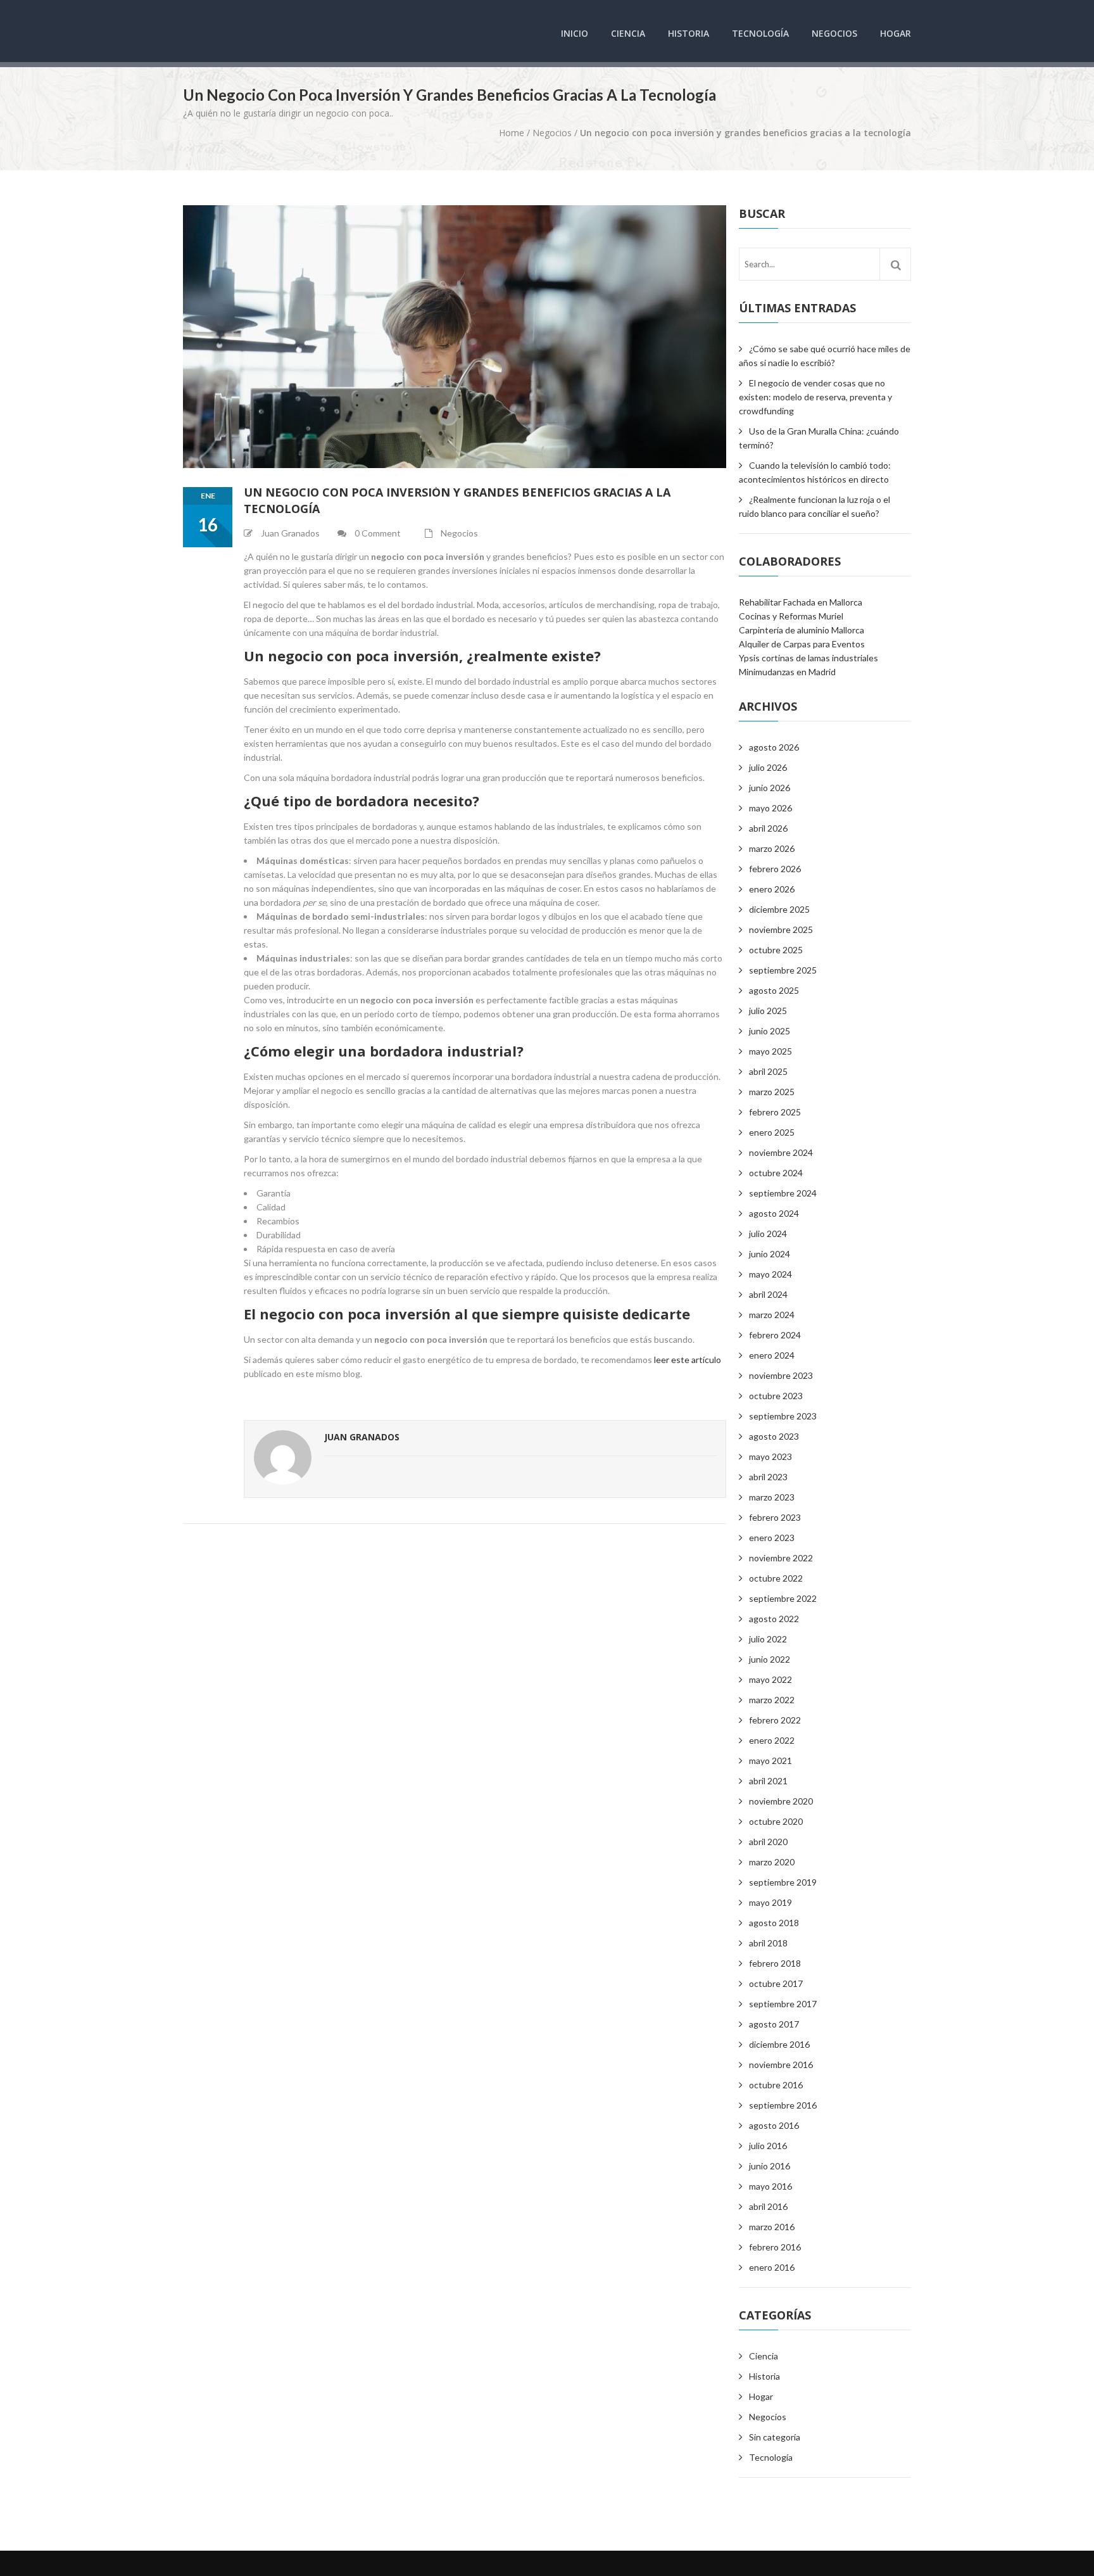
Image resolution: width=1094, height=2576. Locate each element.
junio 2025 (770, 1031)
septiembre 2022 (783, 1598)
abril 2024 (768, 1294)
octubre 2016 (776, 2085)
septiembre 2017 (783, 2004)
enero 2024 (772, 1355)
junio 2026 (770, 788)
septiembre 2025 (783, 970)
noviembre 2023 (781, 1375)
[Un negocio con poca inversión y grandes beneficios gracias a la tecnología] (455, 337)
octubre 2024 (776, 1173)
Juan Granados (362, 1437)
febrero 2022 (775, 1720)
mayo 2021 (770, 1761)
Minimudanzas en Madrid (787, 672)
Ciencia (628, 33)
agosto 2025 (774, 990)
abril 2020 (768, 1842)
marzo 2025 (772, 1092)
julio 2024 (768, 1234)
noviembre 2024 (781, 1152)
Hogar (896, 33)
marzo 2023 (772, 1497)
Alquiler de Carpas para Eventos (802, 644)
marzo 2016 (772, 2227)
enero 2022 (772, 1740)
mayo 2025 (770, 1051)
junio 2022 (770, 1659)
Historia (688, 33)
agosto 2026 (774, 747)
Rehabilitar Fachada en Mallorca (801, 602)
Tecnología (760, 33)
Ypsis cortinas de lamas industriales (808, 658)
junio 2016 (770, 2166)
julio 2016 (768, 2146)
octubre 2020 (776, 1821)
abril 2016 (768, 2206)
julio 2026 (768, 767)
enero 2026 (772, 889)
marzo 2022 (772, 1700)
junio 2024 (770, 1254)
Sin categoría (775, 2437)
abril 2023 (768, 1477)
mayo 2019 (770, 1902)
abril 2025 (768, 1071)
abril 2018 (768, 1943)
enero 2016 (772, 2267)
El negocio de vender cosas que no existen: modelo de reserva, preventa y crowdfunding (815, 397)
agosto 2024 (774, 1213)
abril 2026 (768, 828)
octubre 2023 (776, 1396)
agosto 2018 (774, 1923)
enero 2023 (772, 1538)
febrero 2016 (775, 2247)
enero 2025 (772, 1132)
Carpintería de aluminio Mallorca (802, 630)
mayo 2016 (770, 2186)
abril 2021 (768, 1781)
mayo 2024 (770, 1274)
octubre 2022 (776, 1578)
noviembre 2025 (781, 930)
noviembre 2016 (781, 2065)
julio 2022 (768, 1639)
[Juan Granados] (283, 1459)
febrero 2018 (775, 1963)
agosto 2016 (774, 2125)
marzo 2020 (772, 1862)
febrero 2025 (775, 1112)
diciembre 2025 (779, 909)
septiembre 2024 (783, 1193)
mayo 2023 (770, 1456)
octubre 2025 (776, 950)
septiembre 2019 (783, 1882)
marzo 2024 (772, 1315)
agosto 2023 (774, 1436)
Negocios (834, 33)
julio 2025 (768, 1011)
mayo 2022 (770, 1679)
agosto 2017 (774, 2024)
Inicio (575, 33)
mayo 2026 (770, 808)
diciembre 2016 (779, 2044)
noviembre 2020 (781, 1801)
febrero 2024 (775, 1335)
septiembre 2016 (783, 2105)
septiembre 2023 (783, 1416)
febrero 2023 (775, 1517)
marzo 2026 (772, 848)
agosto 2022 (774, 1619)
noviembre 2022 (781, 1558)
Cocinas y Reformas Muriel (791, 616)
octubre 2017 (776, 1983)
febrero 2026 (775, 869)
